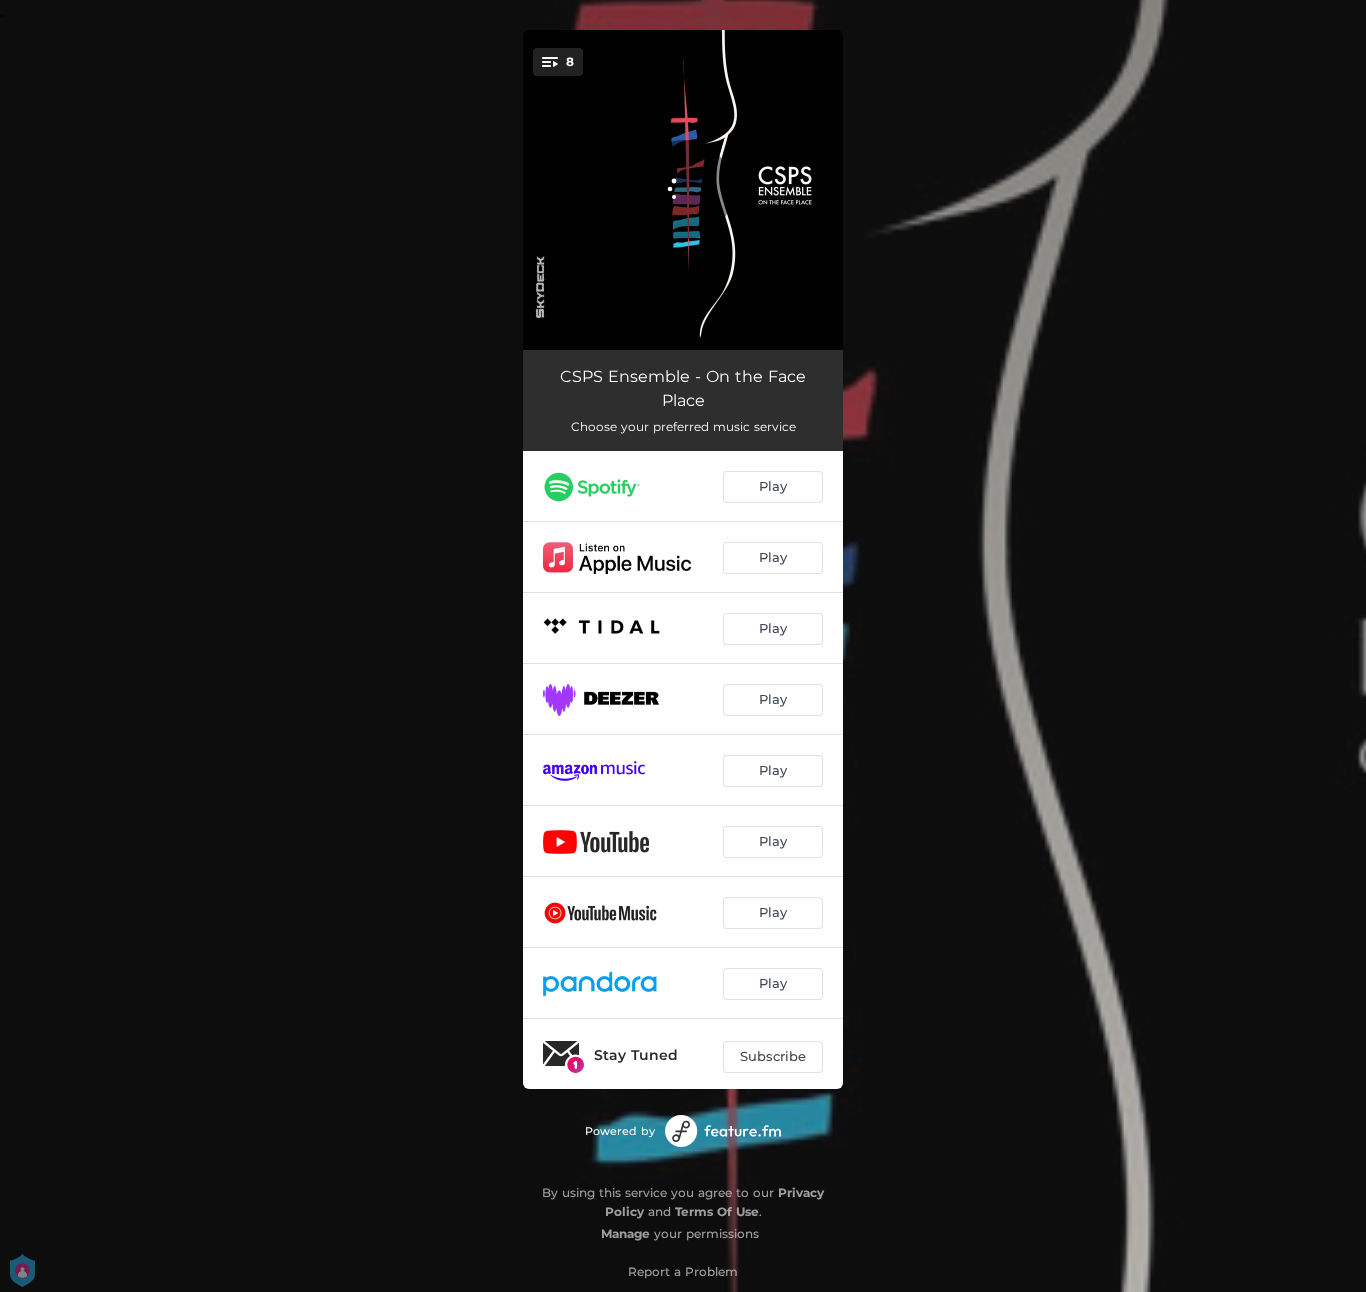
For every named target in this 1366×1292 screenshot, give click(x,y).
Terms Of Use (717, 1211)
